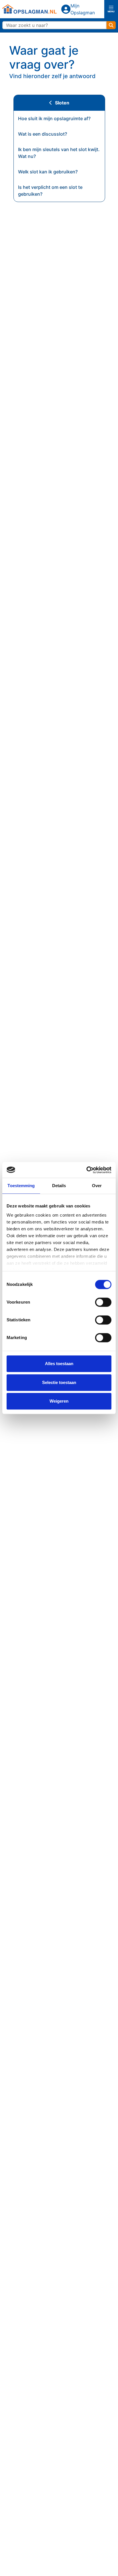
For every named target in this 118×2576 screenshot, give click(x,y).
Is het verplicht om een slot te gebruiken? (50, 191)
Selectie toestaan (59, 1382)
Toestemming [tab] (21, 1186)
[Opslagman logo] (29, 9)
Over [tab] (97, 1186)
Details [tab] (59, 1186)
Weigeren (59, 1401)
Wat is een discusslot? (43, 134)
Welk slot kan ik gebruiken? (48, 172)
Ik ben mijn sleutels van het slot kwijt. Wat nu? (59, 153)
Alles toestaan (59, 1364)
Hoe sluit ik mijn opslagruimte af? (54, 118)
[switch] (103, 1302)
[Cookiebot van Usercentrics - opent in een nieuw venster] (86, 1170)
